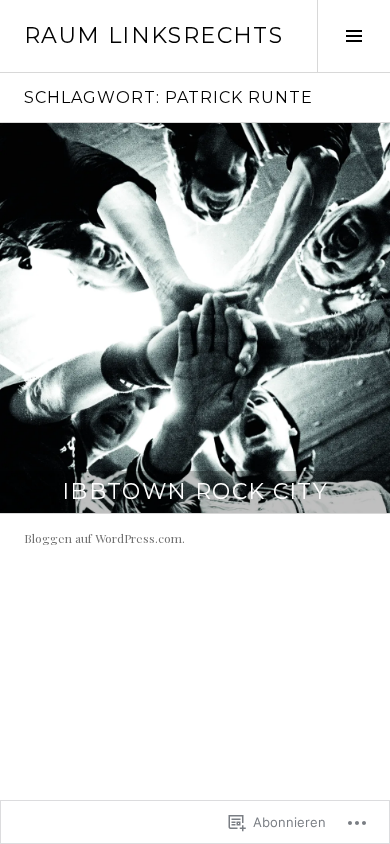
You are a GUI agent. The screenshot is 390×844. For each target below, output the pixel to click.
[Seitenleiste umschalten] (353, 36)
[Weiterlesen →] (195, 318)
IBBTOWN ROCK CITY (195, 491)
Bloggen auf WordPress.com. (104, 538)
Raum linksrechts (153, 35)
